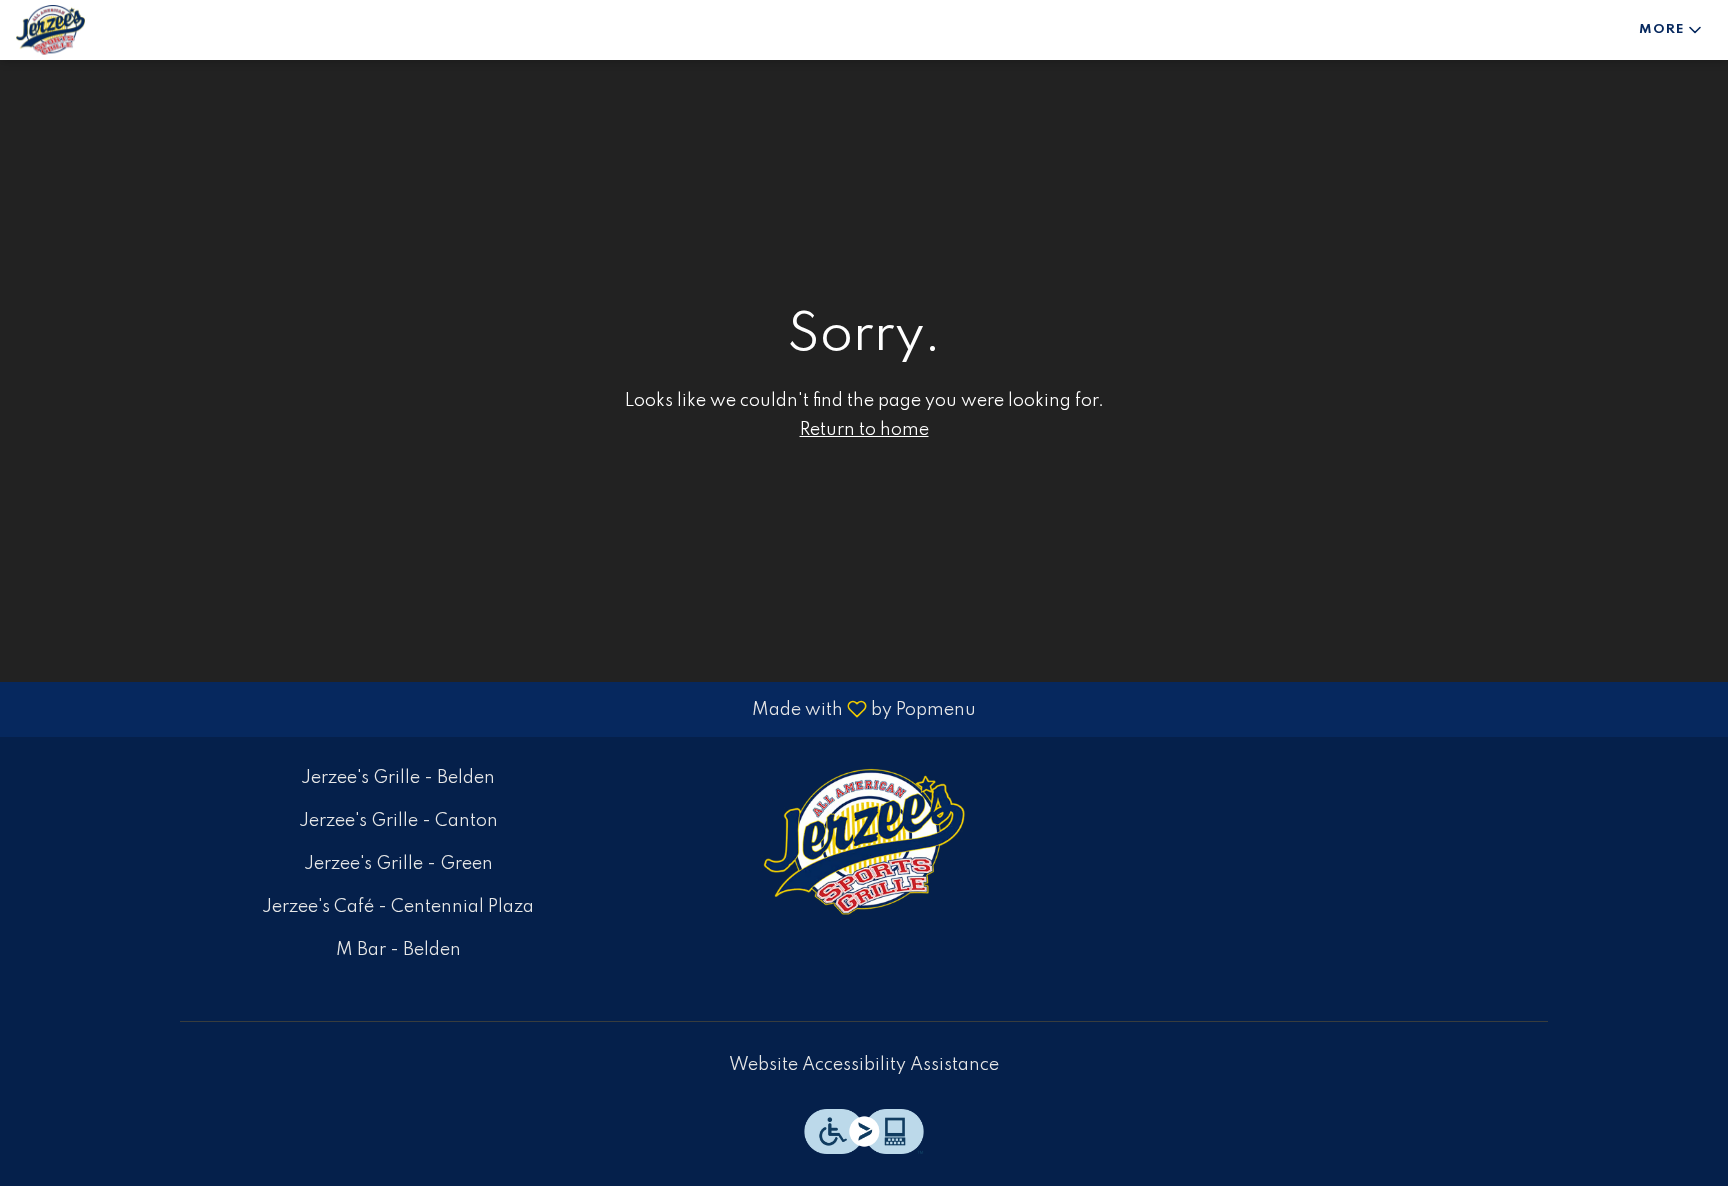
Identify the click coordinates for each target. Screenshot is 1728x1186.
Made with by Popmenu (495, 709)
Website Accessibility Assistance (864, 1065)
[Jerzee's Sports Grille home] (106, 30)
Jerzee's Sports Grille (864, 842)
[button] (1672, 30)
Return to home (864, 430)
